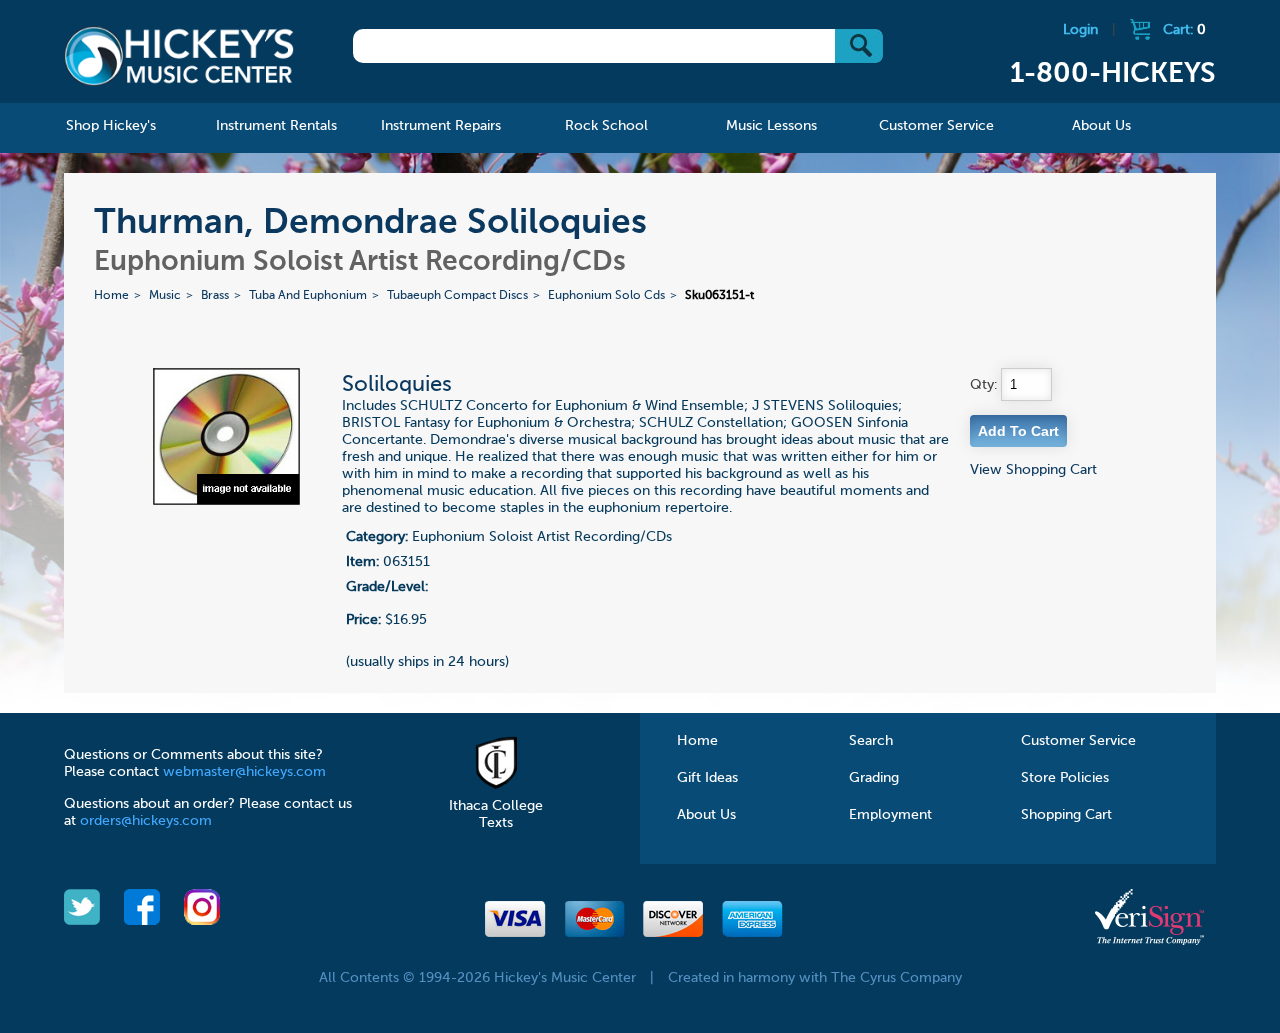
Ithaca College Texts (496, 814)
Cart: (1184, 30)
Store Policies (1065, 778)
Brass (215, 296)
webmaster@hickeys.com (244, 772)
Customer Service (1078, 741)
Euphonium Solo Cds (606, 296)
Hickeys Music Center (179, 55)
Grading (874, 778)
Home (111, 296)
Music (165, 296)
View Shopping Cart (1033, 470)
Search (871, 741)
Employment (890, 815)
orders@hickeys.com (146, 821)
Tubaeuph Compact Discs (457, 296)
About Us (706, 815)
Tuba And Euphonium (308, 296)
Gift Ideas (707, 778)
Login (1080, 30)
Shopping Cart (1066, 815)
